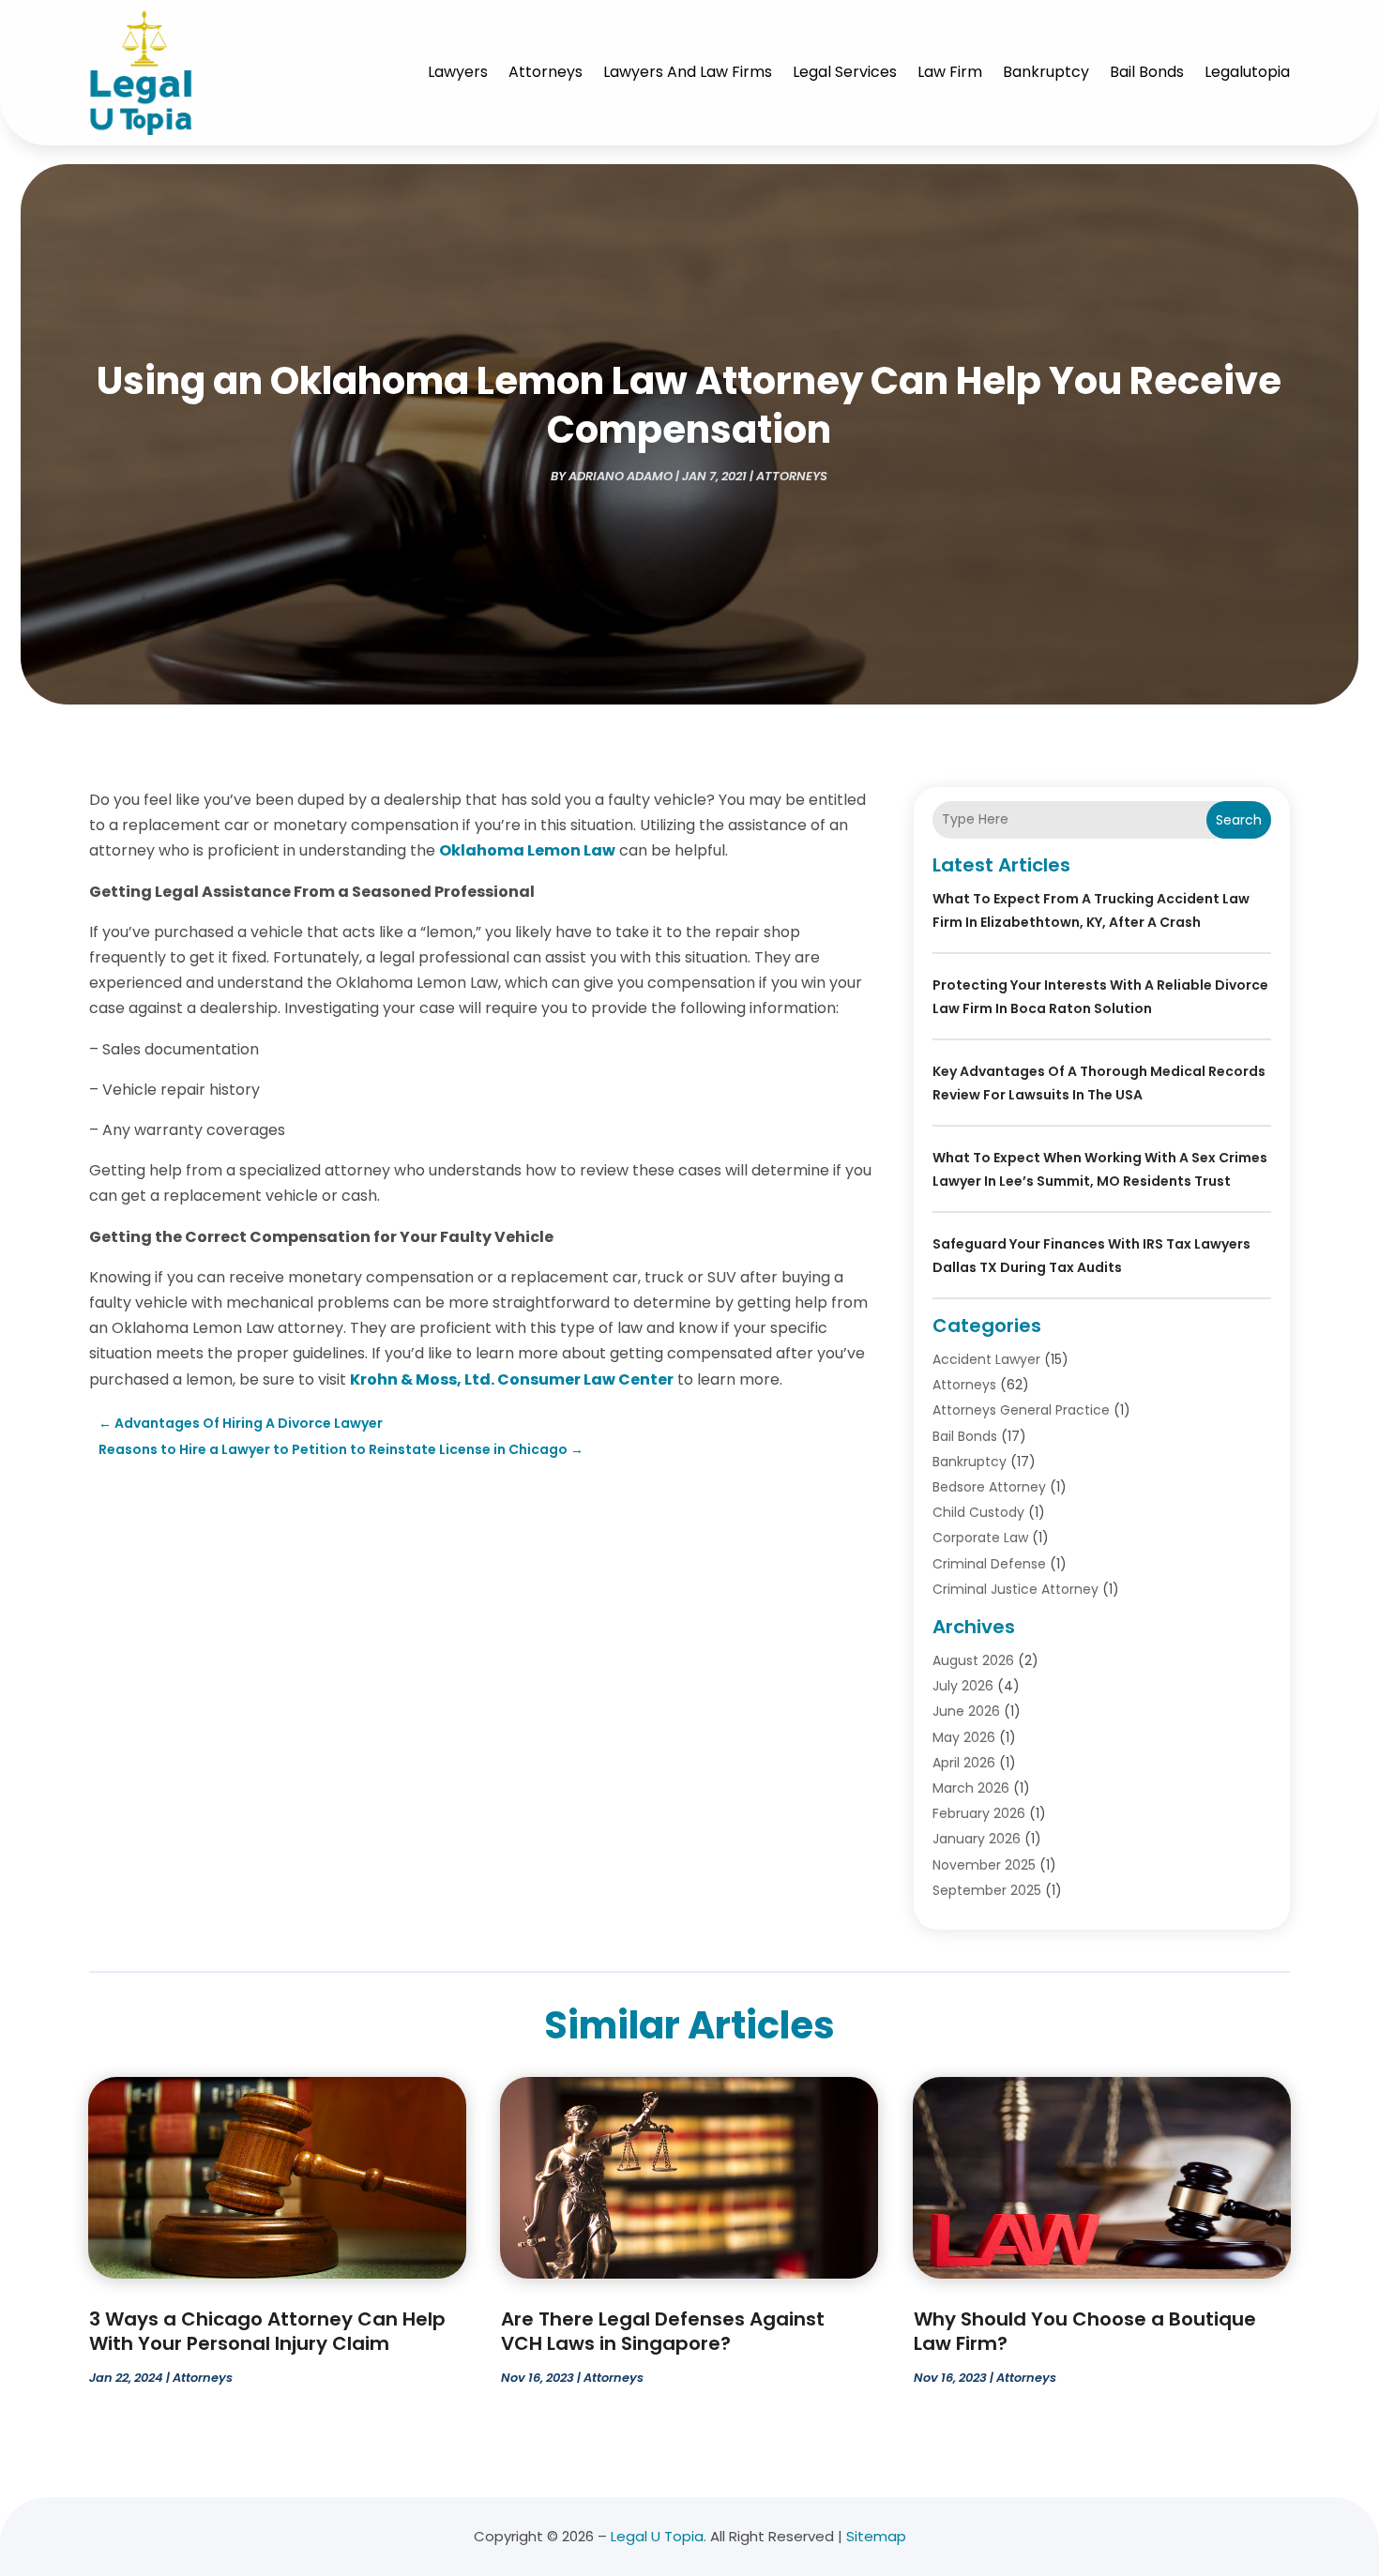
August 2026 (973, 1660)
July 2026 (963, 1686)
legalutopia (1247, 72)
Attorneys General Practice (1021, 1410)
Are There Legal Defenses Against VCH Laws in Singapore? (663, 2331)
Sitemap (876, 2536)
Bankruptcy (1046, 72)
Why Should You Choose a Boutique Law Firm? (1085, 2331)
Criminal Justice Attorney (1015, 1589)
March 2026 (971, 1788)
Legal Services (845, 72)
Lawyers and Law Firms (688, 72)
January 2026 (977, 1839)
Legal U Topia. (659, 2536)
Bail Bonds (1147, 72)
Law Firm (950, 72)
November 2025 (984, 1865)
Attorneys (546, 72)
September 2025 (987, 1890)
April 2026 (964, 1763)
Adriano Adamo (621, 476)
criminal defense (989, 1564)
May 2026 (964, 1737)
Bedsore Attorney (989, 1487)
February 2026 (979, 1813)
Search (1239, 820)
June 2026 (966, 1711)
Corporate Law (980, 1538)
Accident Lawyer (986, 1359)
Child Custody (978, 1512)
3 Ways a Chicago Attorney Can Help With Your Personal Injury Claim (267, 2331)
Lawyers (458, 72)
